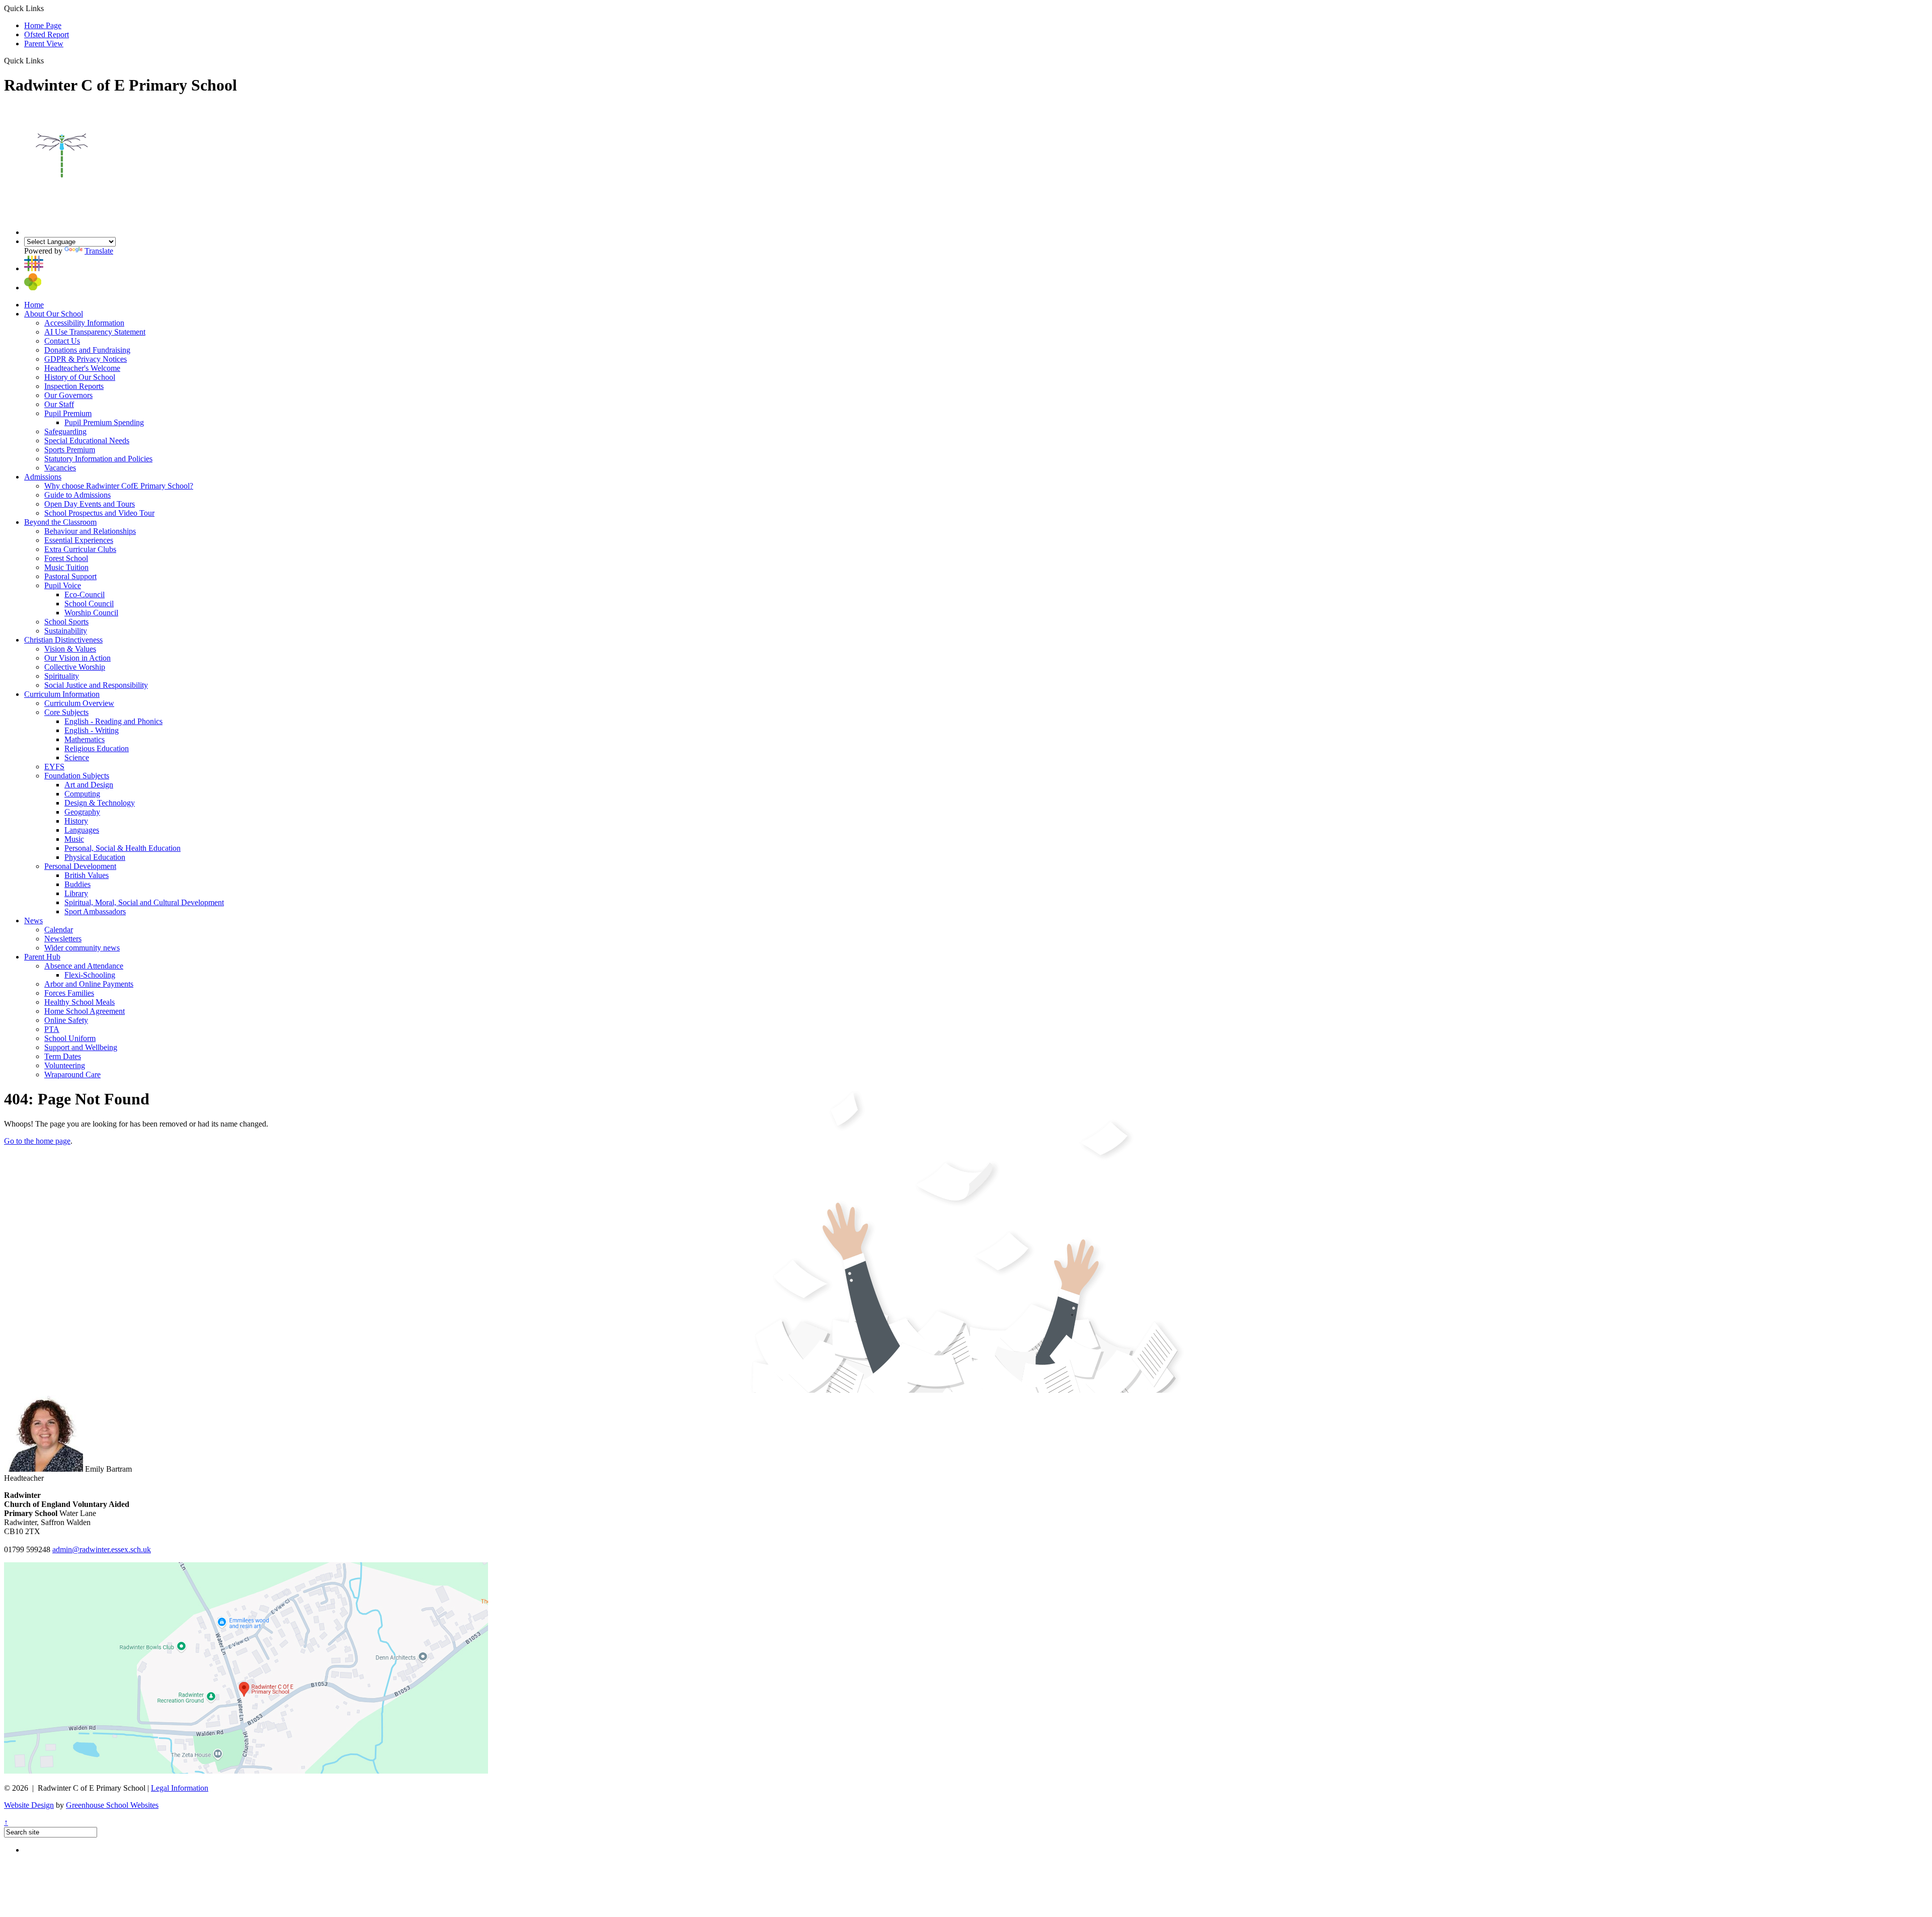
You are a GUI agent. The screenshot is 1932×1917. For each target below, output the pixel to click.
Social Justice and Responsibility (96, 685)
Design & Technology (100, 803)
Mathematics (85, 739)
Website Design (29, 1805)
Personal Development (80, 866)
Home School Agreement (85, 1011)
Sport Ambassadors (95, 911)
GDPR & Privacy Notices (86, 359)
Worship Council (91, 613)
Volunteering (65, 1065)
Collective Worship (75, 667)
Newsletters (63, 939)
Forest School (66, 558)
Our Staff (59, 404)
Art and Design (89, 785)
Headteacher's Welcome (82, 368)
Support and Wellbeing (81, 1047)
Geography (82, 812)
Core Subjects (66, 712)
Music (74, 839)
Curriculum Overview (79, 703)
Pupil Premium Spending (104, 422)
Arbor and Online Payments (89, 984)
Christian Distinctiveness (63, 640)
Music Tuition (66, 567)
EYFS (54, 767)
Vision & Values (70, 649)
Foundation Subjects (77, 776)
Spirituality (62, 676)
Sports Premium (70, 450)
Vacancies (60, 468)
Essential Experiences (79, 540)
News (33, 921)
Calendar (59, 930)
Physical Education (95, 857)
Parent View (44, 44)
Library (76, 893)
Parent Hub (42, 957)
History (76, 821)
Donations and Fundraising (87, 350)
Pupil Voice (63, 585)
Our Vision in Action (77, 658)
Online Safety (66, 1020)
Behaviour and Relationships (90, 531)
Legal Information (180, 1788)
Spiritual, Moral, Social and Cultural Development (144, 902)
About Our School (54, 314)
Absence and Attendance (84, 966)
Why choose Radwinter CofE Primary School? (119, 486)
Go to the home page (37, 1141)
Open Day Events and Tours (90, 504)
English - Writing (92, 730)
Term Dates (63, 1056)
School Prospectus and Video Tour (99, 513)
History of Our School (80, 377)
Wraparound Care (72, 1074)
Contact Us (62, 341)
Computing (82, 794)
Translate (99, 251)
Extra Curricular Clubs (80, 549)
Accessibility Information (84, 323)
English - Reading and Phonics (113, 721)
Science (77, 757)
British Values (87, 875)
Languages (82, 830)
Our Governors (68, 395)
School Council (89, 604)
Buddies (77, 884)
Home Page (43, 25)
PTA (52, 1029)
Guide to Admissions (77, 495)
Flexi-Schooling (90, 975)
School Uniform (70, 1038)
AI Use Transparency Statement (95, 332)
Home (34, 305)
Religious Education (97, 748)
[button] (48, 60)
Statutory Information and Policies (98, 459)
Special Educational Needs (87, 441)
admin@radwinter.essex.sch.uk (102, 1549)
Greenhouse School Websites (112, 1805)
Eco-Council (85, 594)
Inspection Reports (74, 386)
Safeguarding (65, 431)
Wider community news (82, 948)
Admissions (43, 477)
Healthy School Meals (79, 1002)
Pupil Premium (68, 413)
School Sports (66, 622)
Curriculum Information (62, 694)
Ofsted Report (47, 34)
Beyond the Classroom (60, 522)
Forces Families (69, 993)
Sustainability (66, 631)
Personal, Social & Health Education (123, 848)
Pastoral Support (70, 576)
